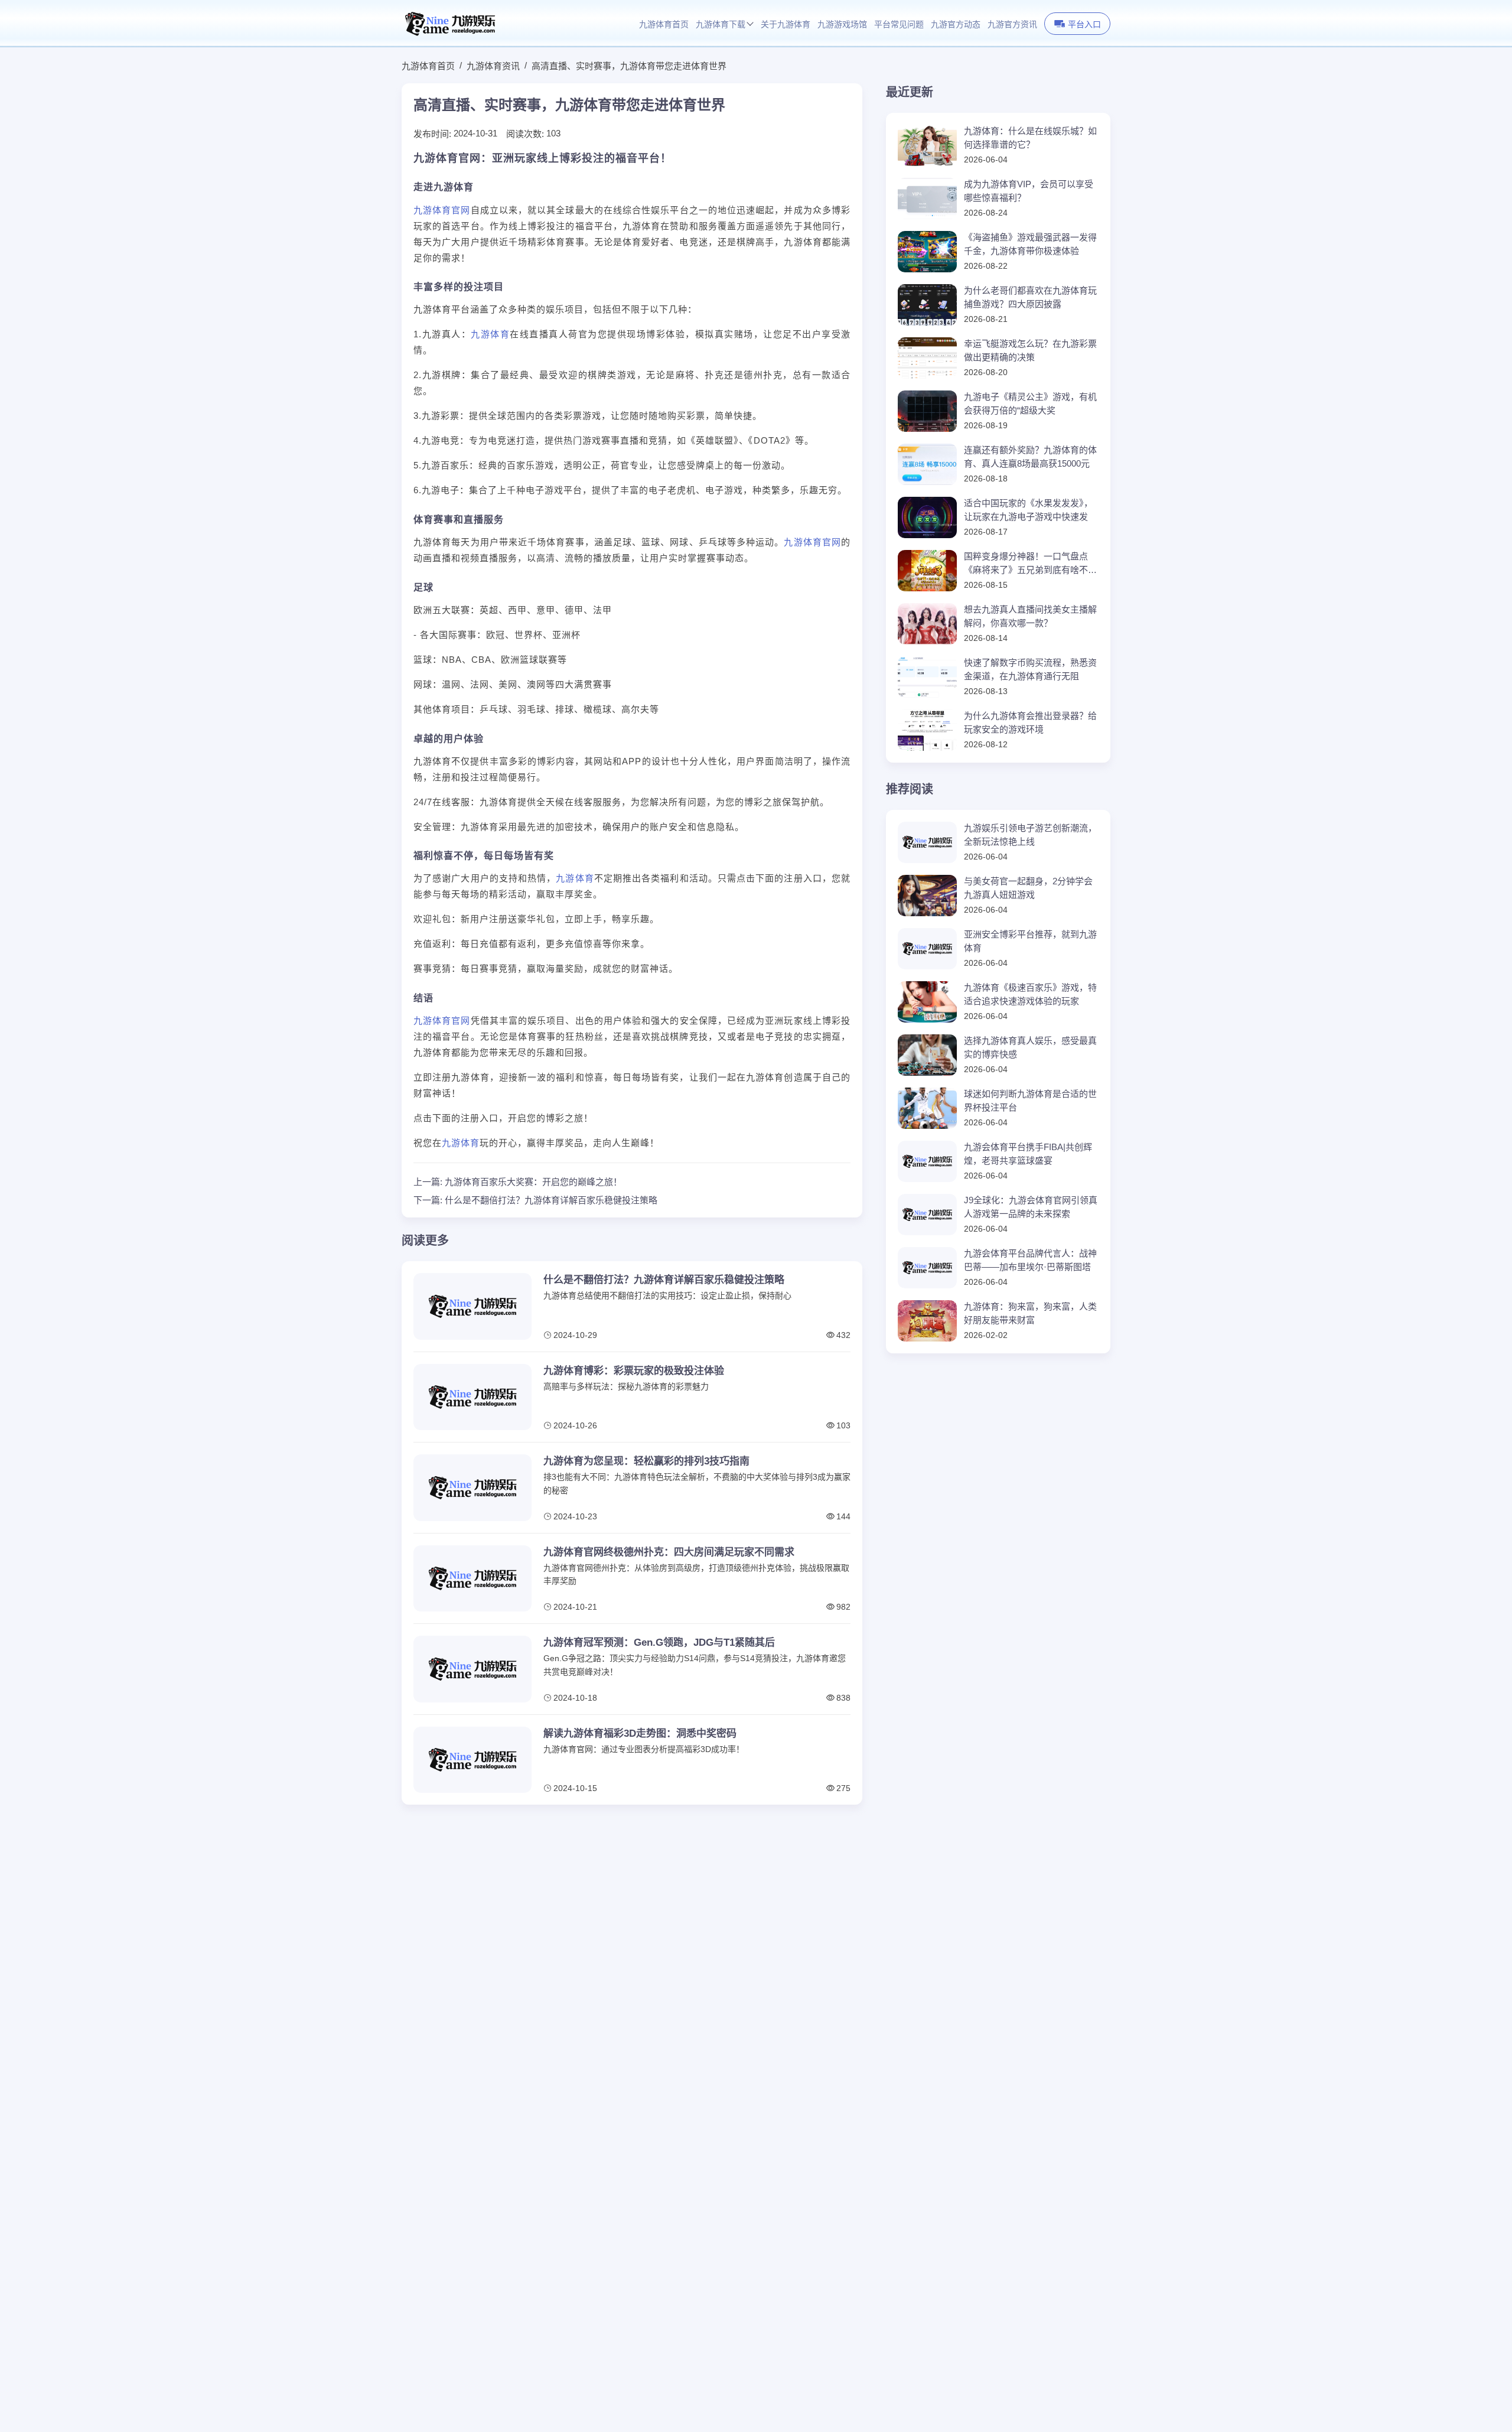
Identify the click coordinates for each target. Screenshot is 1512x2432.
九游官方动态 (956, 25)
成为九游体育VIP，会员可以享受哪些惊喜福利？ (1029, 191)
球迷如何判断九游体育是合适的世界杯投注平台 (1030, 1101)
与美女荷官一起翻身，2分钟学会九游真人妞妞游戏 (1028, 888)
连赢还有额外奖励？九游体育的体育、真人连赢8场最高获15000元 (1030, 457)
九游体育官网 (442, 210)
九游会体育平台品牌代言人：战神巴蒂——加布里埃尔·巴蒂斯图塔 (1030, 1260)
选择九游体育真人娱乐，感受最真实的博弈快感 (1030, 1047)
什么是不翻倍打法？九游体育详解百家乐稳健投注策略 (551, 1200)
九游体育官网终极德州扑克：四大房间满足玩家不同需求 (669, 1552)
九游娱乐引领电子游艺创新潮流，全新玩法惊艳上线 (1030, 835)
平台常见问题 (899, 25)
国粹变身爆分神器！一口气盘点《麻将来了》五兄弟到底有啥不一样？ (1030, 564)
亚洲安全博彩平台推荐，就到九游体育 (1030, 941)
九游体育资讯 (493, 66)
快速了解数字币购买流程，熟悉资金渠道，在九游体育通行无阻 (1030, 669)
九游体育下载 (721, 25)
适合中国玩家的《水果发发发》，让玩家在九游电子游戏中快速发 (1028, 510)
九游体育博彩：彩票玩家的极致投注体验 (634, 1371)
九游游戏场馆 (842, 25)
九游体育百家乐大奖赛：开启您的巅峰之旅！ (533, 1182)
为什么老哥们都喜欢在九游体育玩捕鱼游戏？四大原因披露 (1030, 297)
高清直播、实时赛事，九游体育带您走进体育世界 (629, 66)
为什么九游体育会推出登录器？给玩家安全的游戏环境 (1030, 722)
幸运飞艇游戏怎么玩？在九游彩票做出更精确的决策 (1030, 350)
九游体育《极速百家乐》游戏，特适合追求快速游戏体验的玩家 (1030, 994)
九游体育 (490, 334)
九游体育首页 (664, 25)
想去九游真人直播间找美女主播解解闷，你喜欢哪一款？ (1030, 616)
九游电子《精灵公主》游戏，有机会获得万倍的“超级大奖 (1030, 403)
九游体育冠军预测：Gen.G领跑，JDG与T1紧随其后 (659, 1643)
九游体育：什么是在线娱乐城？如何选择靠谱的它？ (1030, 138)
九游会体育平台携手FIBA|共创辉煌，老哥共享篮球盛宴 (1028, 1154)
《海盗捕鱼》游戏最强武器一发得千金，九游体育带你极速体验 (1030, 244)
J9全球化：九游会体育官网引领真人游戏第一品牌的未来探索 (1031, 1207)
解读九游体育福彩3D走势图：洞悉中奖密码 (640, 1733)
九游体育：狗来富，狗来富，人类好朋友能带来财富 (1030, 1313)
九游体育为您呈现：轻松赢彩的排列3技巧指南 (646, 1461)
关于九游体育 (786, 25)
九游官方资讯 (1012, 25)
